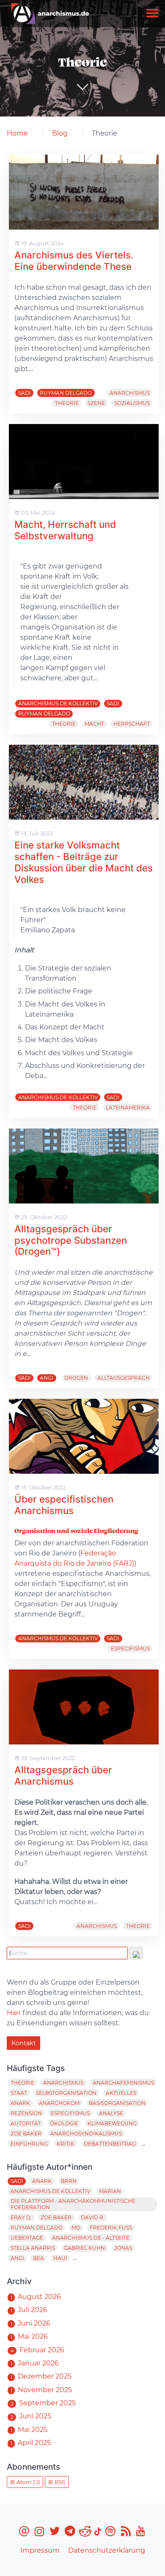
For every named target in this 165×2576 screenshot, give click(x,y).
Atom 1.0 (27, 2482)
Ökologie (64, 2123)
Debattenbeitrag (110, 2144)
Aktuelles (121, 2093)
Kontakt (24, 2043)
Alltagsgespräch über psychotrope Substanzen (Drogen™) (71, 1240)
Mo (76, 2228)
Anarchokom (59, 2103)
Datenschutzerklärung (107, 2550)
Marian (110, 2191)
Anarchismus (130, 393)
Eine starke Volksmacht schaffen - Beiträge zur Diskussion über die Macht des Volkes (84, 862)
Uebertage (27, 2238)
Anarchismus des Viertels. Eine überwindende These (74, 261)
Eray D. (21, 2217)
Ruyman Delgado (66, 393)
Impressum (40, 2550)
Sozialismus (132, 403)
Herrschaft (132, 724)
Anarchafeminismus (123, 2083)
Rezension (26, 2113)
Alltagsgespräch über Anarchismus (63, 1775)
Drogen (76, 1378)
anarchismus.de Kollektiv (58, 703)
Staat (19, 2093)
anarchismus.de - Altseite (91, 2238)
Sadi (25, 393)
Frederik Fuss (111, 2228)
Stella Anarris (33, 2248)
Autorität (26, 2123)
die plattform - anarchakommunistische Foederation (73, 2204)
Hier (14, 2013)
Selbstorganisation (66, 2093)
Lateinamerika (128, 1108)
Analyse (111, 2113)
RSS (59, 2482)
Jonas (123, 2248)
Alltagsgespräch (124, 1378)
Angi (47, 1378)
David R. (93, 2217)
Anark (20, 2103)
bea (38, 2258)
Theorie (67, 403)
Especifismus (130, 1648)
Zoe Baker (26, 2134)
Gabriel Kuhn (84, 2248)
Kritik (66, 2144)
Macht (94, 724)
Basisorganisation (117, 2103)
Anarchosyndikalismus (86, 2134)
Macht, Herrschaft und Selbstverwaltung (65, 530)
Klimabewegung (112, 2123)
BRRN (69, 2181)
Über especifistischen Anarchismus (64, 1505)
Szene (96, 403)
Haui (60, 2258)
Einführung (29, 2144)
